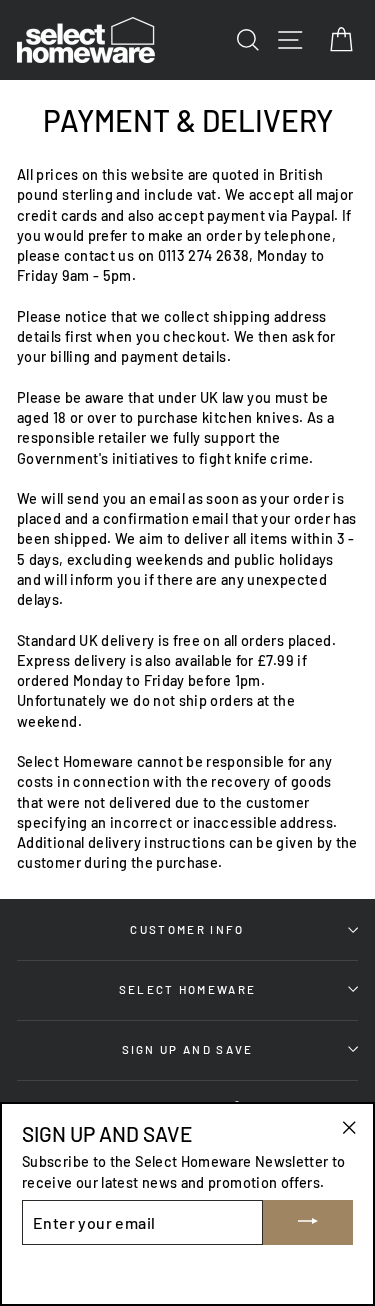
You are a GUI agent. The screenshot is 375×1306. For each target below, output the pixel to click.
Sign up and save (188, 1049)
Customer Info (187, 929)
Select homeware (188, 989)
